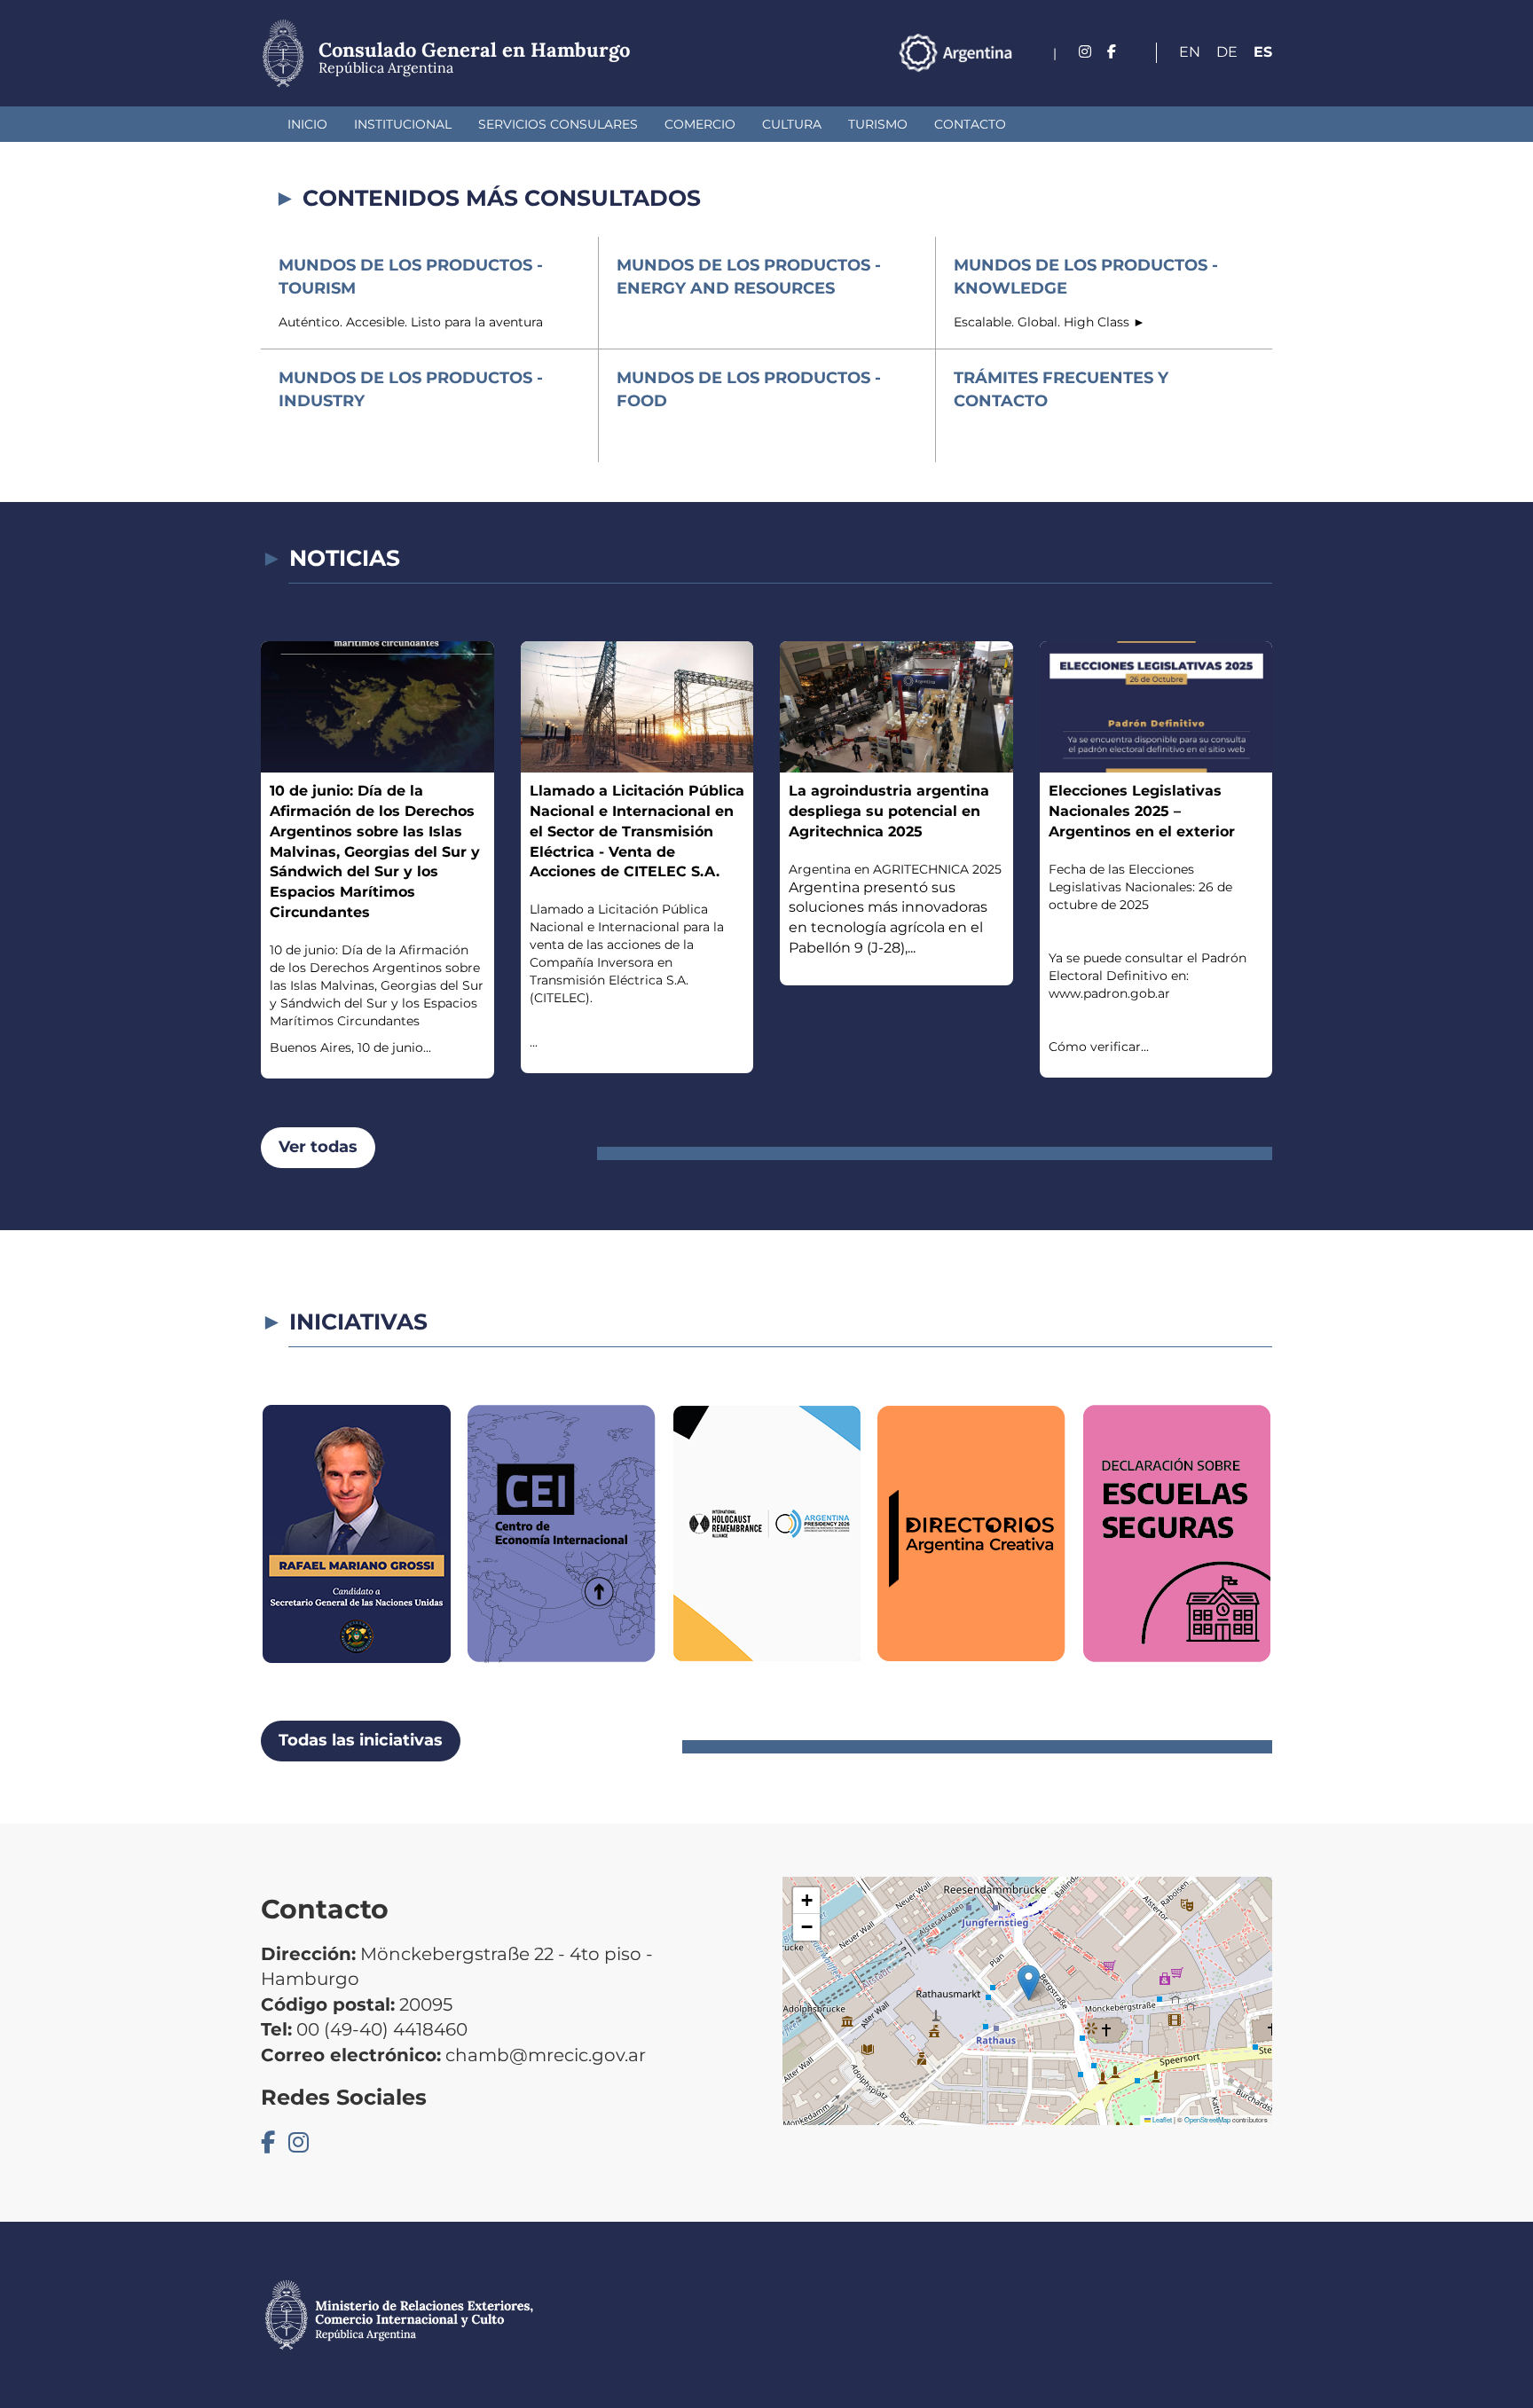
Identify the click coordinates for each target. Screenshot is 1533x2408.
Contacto (970, 124)
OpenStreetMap (1207, 2119)
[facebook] (1112, 52)
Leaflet (1161, 2119)
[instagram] (1085, 52)
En (1190, 52)
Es (1263, 52)
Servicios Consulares (558, 124)
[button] (1029, 1983)
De (1227, 52)
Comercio (700, 124)
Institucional (403, 124)
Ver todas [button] (318, 1147)
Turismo (878, 124)
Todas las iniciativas (361, 1740)
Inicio (307, 124)
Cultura (792, 124)
